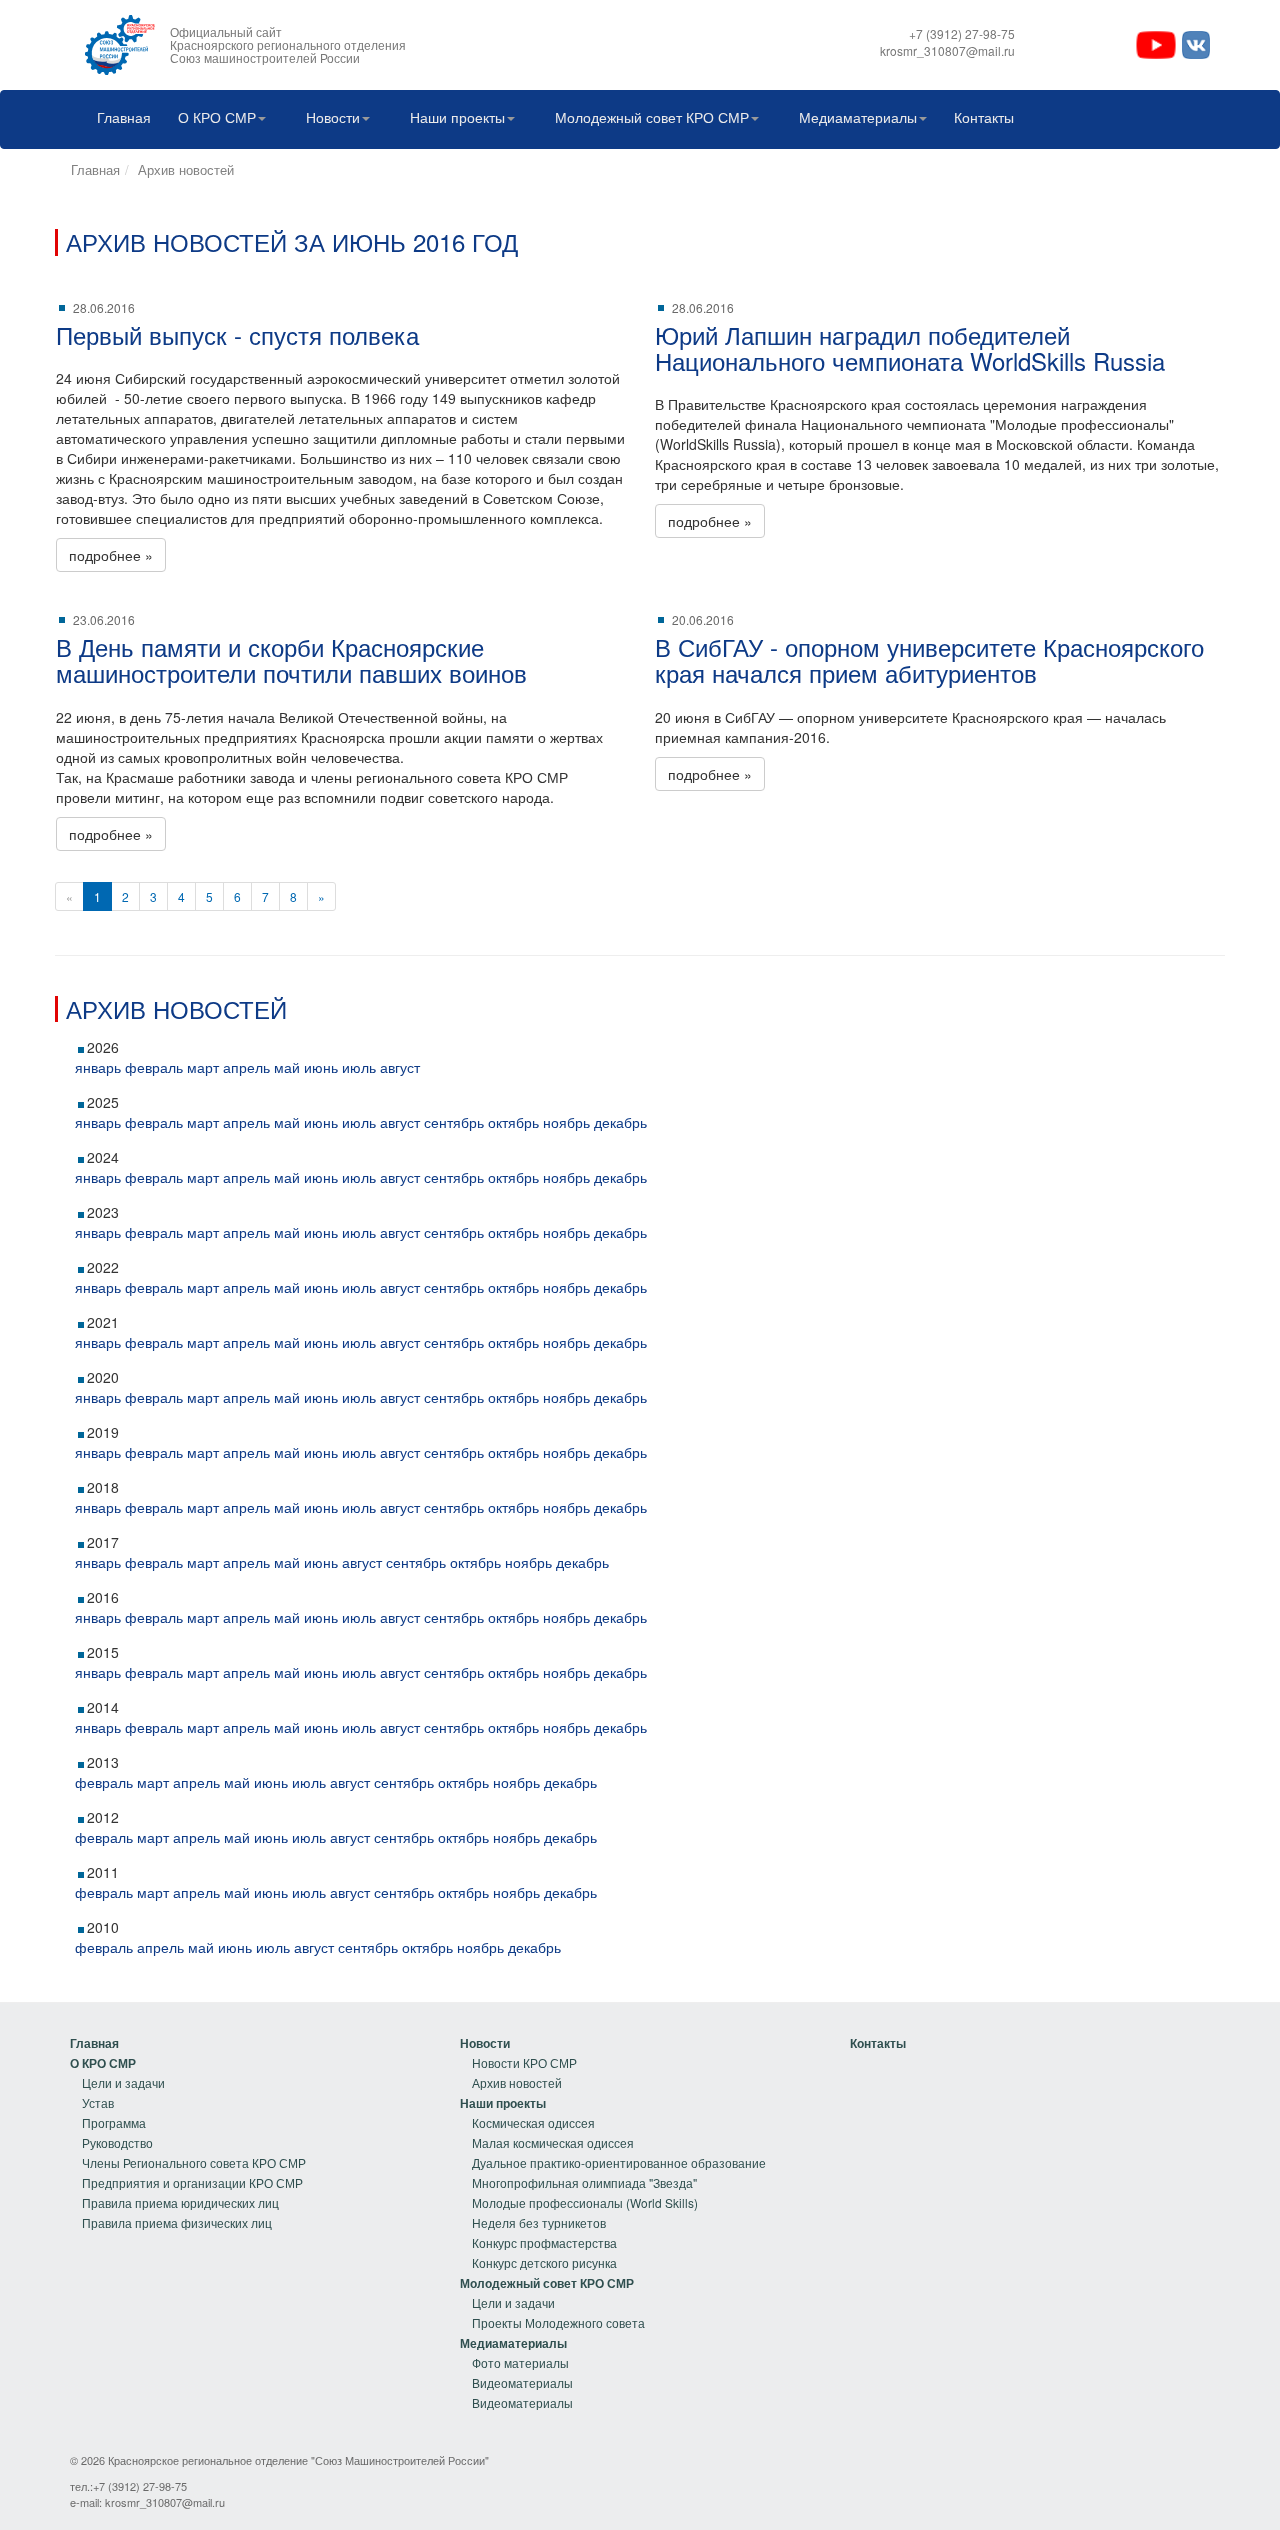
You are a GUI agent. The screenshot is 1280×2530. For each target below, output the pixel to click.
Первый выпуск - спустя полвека (237, 334)
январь (98, 1067)
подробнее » (111, 555)
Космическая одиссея (533, 2122)
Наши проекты (457, 117)
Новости (333, 117)
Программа (114, 2122)
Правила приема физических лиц (177, 2222)
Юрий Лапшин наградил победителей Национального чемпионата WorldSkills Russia (910, 347)
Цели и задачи (123, 2082)
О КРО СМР (217, 117)
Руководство (117, 2142)
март (203, 1067)
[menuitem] (119, 119)
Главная (124, 117)
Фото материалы (520, 2362)
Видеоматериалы (522, 2382)
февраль (154, 1067)
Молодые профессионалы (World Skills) (585, 2202)
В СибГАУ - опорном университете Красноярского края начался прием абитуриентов (929, 659)
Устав (98, 2102)
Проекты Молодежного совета (558, 2322)
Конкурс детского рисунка (544, 2262)
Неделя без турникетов (539, 2222)
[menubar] (550, 119)
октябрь (513, 1122)
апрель (246, 1067)
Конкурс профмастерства (544, 2242)
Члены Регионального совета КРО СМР (194, 2162)
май (287, 1067)
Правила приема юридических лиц (180, 2202)
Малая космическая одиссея (553, 2142)
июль (359, 1067)
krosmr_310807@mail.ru (165, 2502)
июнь (321, 1067)
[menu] (188, 2133)
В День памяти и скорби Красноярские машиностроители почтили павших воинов (291, 659)
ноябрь (566, 1122)
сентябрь (454, 1122)
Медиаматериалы (858, 117)
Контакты (984, 117)
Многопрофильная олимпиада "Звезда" (584, 2182)
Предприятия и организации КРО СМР (192, 2182)
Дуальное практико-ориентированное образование (619, 2162)
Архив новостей (186, 169)
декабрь (620, 1122)
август (400, 1067)
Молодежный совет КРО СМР (652, 117)
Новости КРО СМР (524, 2062)
